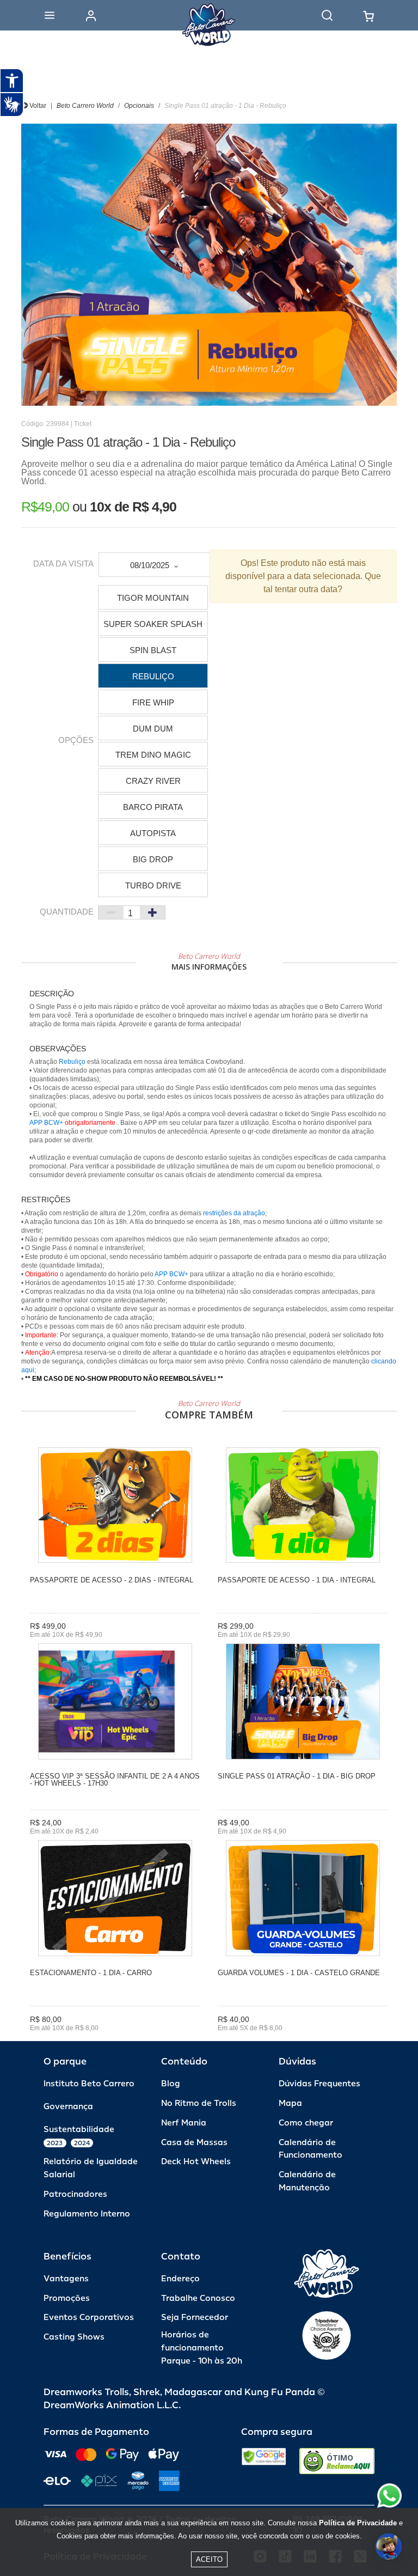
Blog (171, 2084)
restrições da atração (233, 1213)
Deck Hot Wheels (196, 2162)
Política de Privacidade (358, 2523)
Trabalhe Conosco (198, 2298)
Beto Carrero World (85, 106)
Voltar (37, 106)
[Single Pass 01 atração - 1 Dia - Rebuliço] (209, 265)
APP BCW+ (46, 1123)
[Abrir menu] (50, 15)
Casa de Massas (194, 2143)
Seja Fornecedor (195, 2318)
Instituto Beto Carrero (89, 2084)
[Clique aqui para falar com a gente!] (389, 2496)
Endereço (180, 2279)
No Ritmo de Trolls (199, 2103)
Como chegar (306, 2123)
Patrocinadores (75, 2194)
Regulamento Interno (87, 2214)
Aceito (209, 2559)
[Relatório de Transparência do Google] (264, 2461)
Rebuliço (72, 1062)
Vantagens (66, 2279)
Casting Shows (74, 2337)
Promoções (67, 2298)
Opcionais (139, 106)
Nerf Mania (184, 2123)
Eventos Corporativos (89, 2318)
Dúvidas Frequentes (319, 2084)
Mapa (290, 2103)
